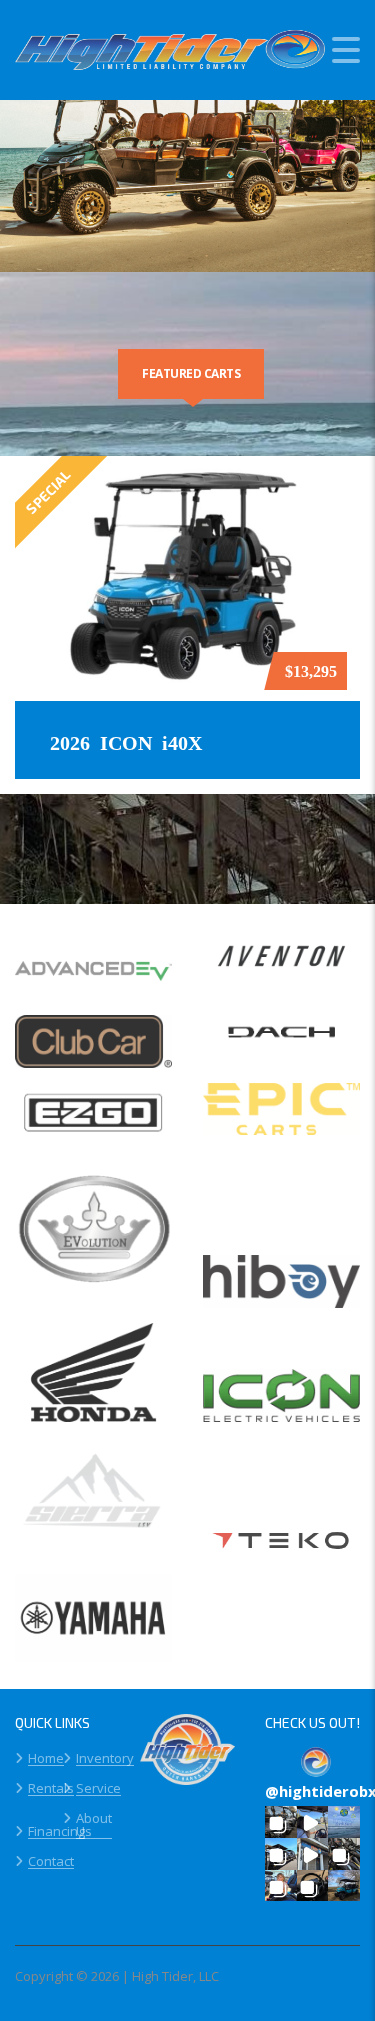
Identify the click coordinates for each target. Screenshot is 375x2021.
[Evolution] (94, 1236)
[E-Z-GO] (94, 1120)
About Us (94, 1825)
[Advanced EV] (94, 977)
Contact (51, 1862)
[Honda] (94, 1380)
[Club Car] (94, 1049)
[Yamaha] (94, 1626)
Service (98, 1789)
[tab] (191, 374)
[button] (281, 1822)
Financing (56, 1832)
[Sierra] (94, 1505)
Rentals (51, 1789)
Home (46, 1759)
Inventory (105, 1759)
